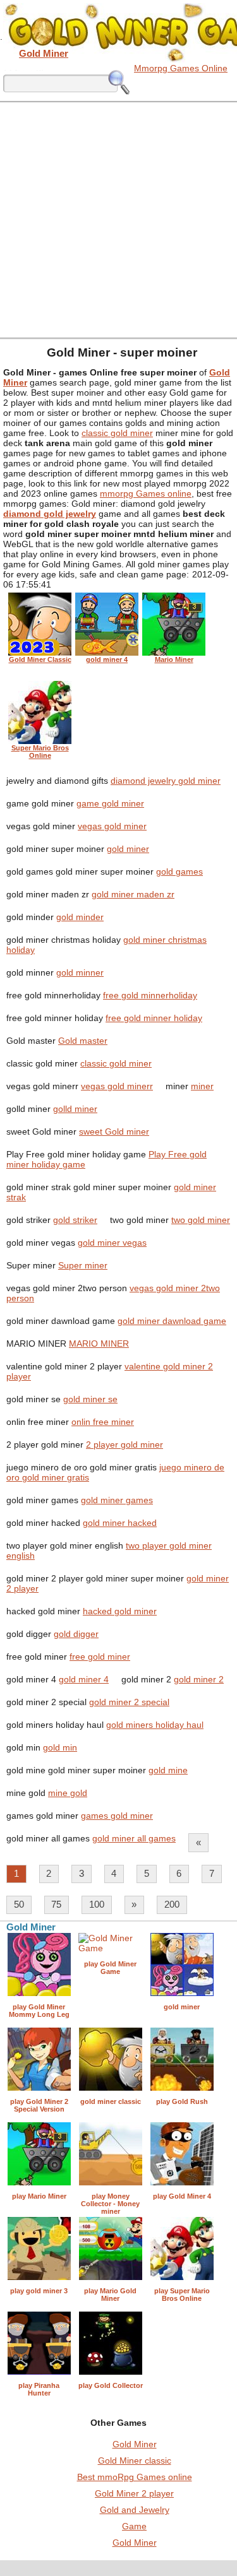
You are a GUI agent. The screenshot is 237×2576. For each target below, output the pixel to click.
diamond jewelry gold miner (166, 781)
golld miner (75, 1109)
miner (202, 1086)
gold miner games (117, 1500)
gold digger (76, 1634)
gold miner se (90, 1399)
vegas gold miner (112, 826)
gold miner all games (134, 1838)
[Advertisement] (118, 219)
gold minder (80, 917)
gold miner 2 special (129, 1702)
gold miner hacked (120, 1523)
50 (19, 1904)
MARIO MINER (99, 1344)
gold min (60, 1747)
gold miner (128, 849)
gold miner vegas (112, 1243)
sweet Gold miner (114, 1131)
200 (172, 1904)
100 (97, 1904)
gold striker (75, 1220)
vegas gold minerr (117, 1086)
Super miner (83, 1265)
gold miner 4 (84, 1679)
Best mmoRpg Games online (135, 2477)
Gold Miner (135, 2444)
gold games (179, 871)
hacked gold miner (120, 1611)
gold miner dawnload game (172, 1321)
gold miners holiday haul (155, 1725)
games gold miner (117, 1816)
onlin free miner (103, 1422)
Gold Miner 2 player (134, 2493)
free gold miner (100, 1657)
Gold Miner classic (135, 2461)
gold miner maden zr (133, 894)
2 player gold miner (125, 1445)
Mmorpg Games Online (181, 68)
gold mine (168, 1770)
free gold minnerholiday (150, 995)
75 (56, 1904)
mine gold (68, 1793)
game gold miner (110, 803)
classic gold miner (117, 433)
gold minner (80, 972)
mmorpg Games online (146, 493)
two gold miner (201, 1220)
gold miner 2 (199, 1679)
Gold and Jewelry (135, 2510)
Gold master (83, 1041)
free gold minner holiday (154, 1018)
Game (134, 2526)
